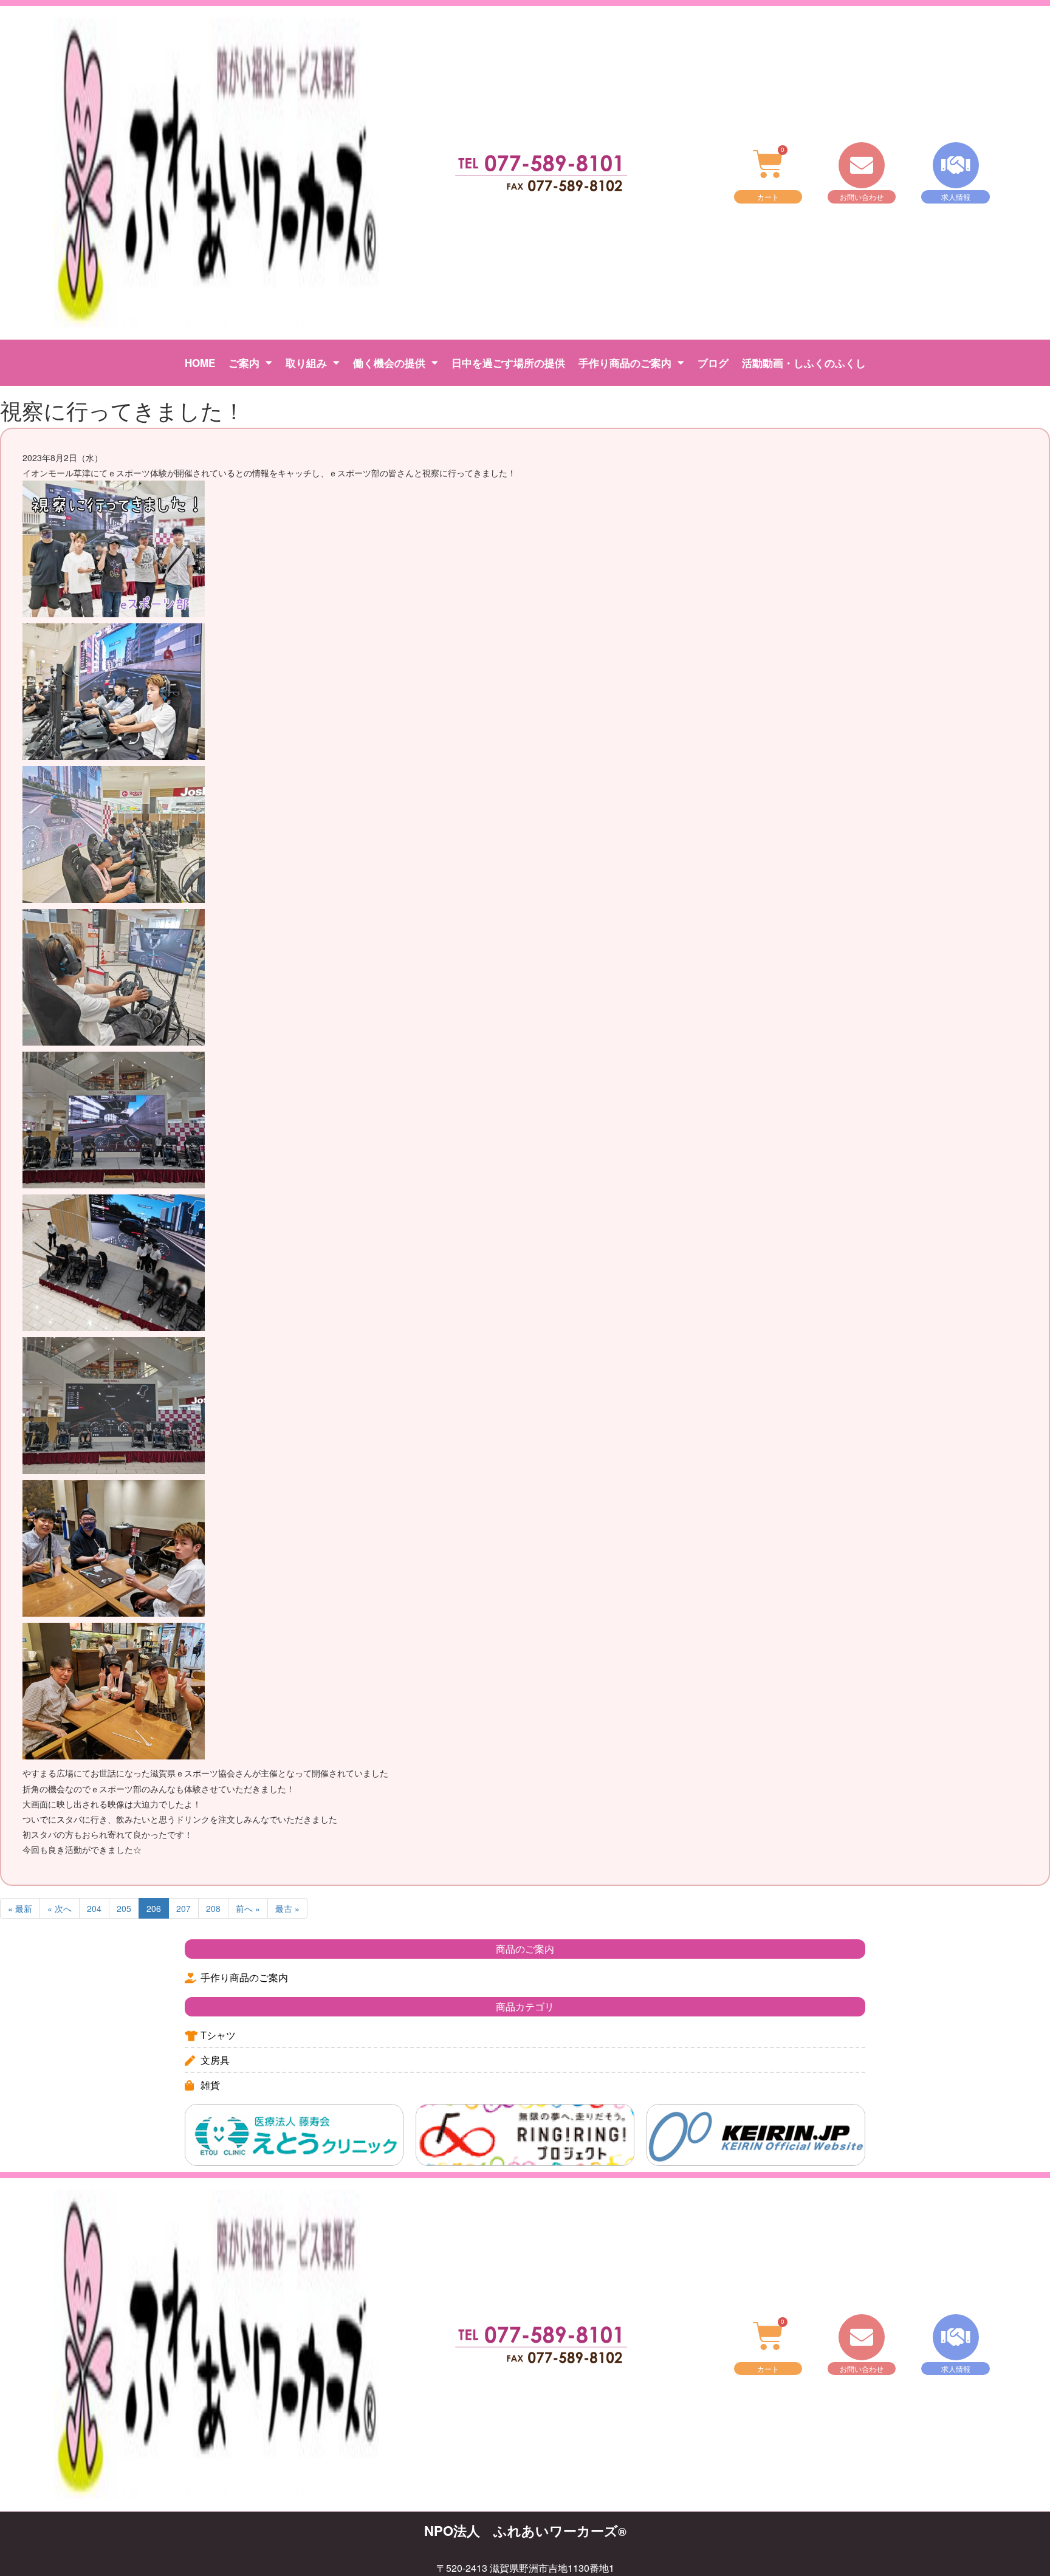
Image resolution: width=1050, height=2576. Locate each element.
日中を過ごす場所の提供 (508, 363)
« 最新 (20, 1908)
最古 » (287, 1908)
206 (154, 1908)
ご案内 (244, 363)
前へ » (248, 1908)
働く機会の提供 (389, 363)
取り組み (306, 363)
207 (184, 1908)
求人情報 (956, 197)
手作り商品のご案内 (625, 363)
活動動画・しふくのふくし (804, 363)
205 (124, 1908)
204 (94, 1908)
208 (213, 1908)
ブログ (713, 363)
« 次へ (60, 1908)
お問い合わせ (862, 197)
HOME (200, 363)
